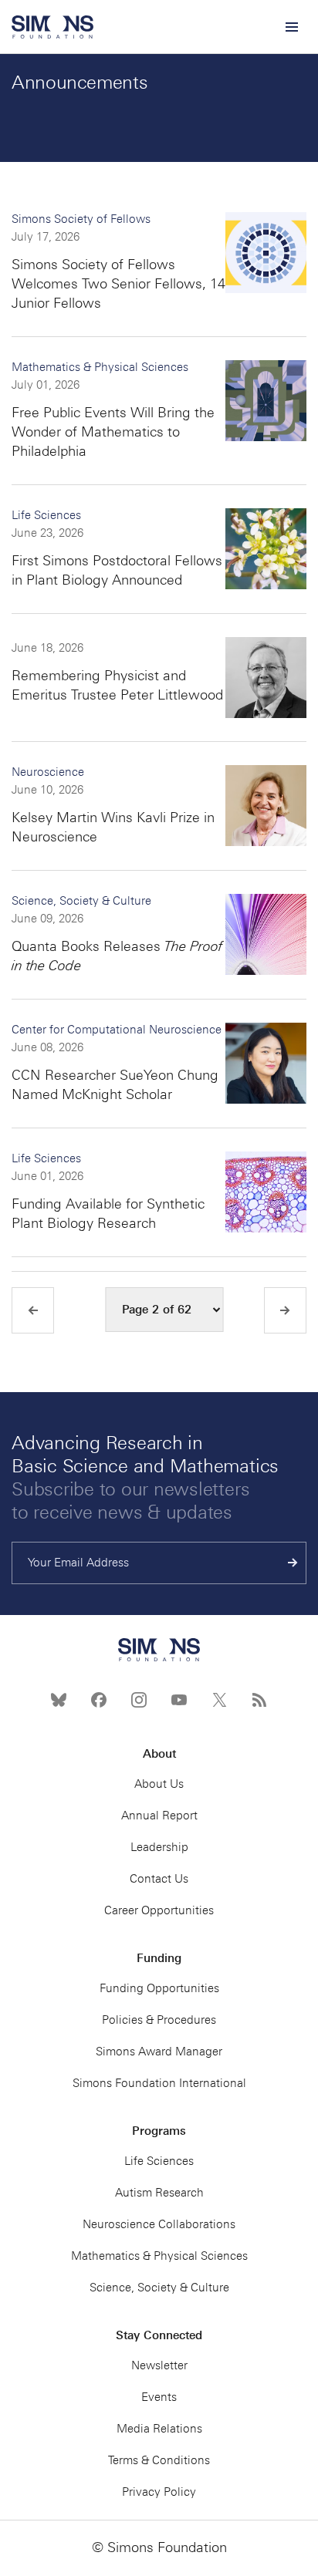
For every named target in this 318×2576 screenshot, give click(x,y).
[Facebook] (99, 1700)
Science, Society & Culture (81, 901)
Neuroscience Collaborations (159, 2224)
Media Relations (159, 2429)
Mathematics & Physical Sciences (100, 367)
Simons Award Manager (159, 2052)
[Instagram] (139, 1700)
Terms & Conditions (159, 2460)
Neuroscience (48, 772)
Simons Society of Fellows (81, 219)
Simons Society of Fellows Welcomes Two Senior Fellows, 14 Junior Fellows (118, 284)
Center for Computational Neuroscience (117, 1030)
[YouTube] (179, 1700)
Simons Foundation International (159, 2083)
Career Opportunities (159, 1910)
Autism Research (159, 2193)
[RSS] (259, 1700)
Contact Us (159, 1879)
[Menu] (291, 27)
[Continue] (293, 1563)
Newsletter (159, 2365)
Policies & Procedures (159, 2020)
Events (159, 2397)
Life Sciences (46, 515)
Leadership (159, 1847)
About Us (159, 1784)
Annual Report (159, 1816)
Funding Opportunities (159, 1988)
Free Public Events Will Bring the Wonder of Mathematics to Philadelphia (113, 432)
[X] (219, 1700)
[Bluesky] (59, 1700)
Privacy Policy (159, 2492)
